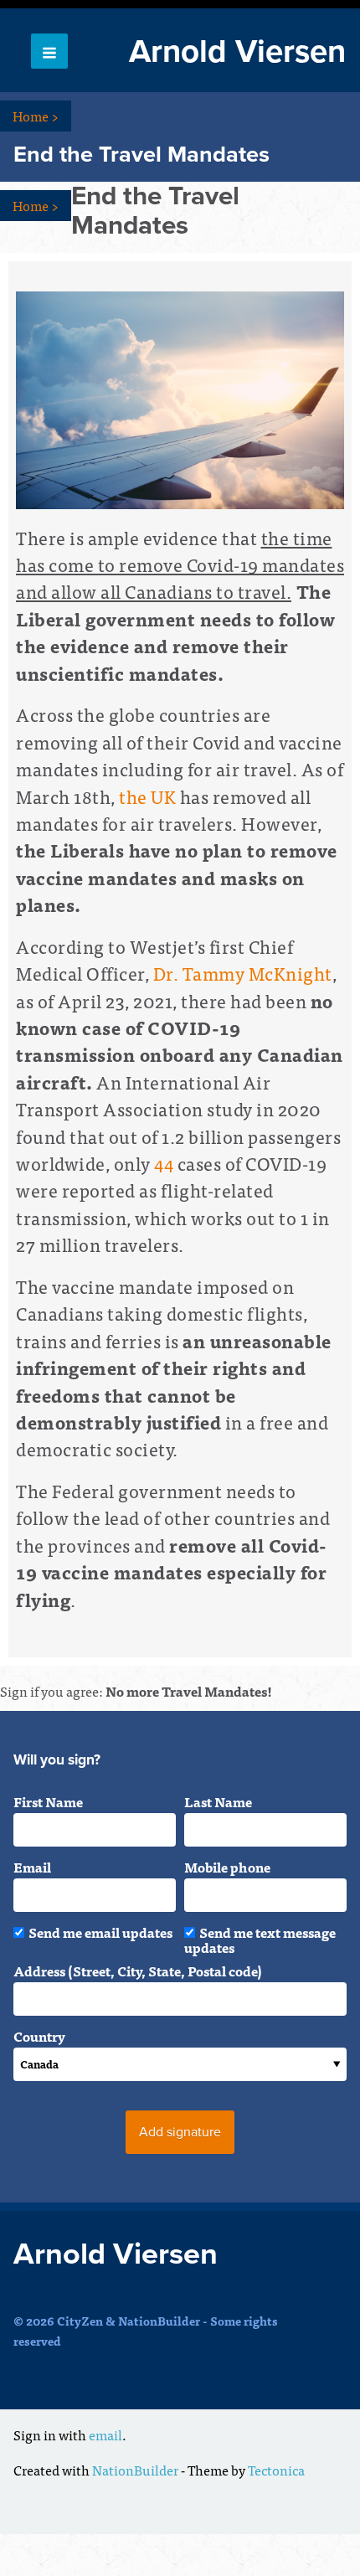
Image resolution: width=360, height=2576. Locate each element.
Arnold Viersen (237, 52)
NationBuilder (135, 2470)
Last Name (218, 1801)
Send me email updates (100, 1932)
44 (164, 1163)
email (105, 2434)
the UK (147, 796)
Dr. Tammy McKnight (243, 973)
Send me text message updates (260, 1940)
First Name (48, 1801)
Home (36, 116)
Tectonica (276, 2470)
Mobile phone (227, 1867)
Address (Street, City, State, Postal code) (138, 1971)
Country (39, 2036)
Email (32, 1867)
